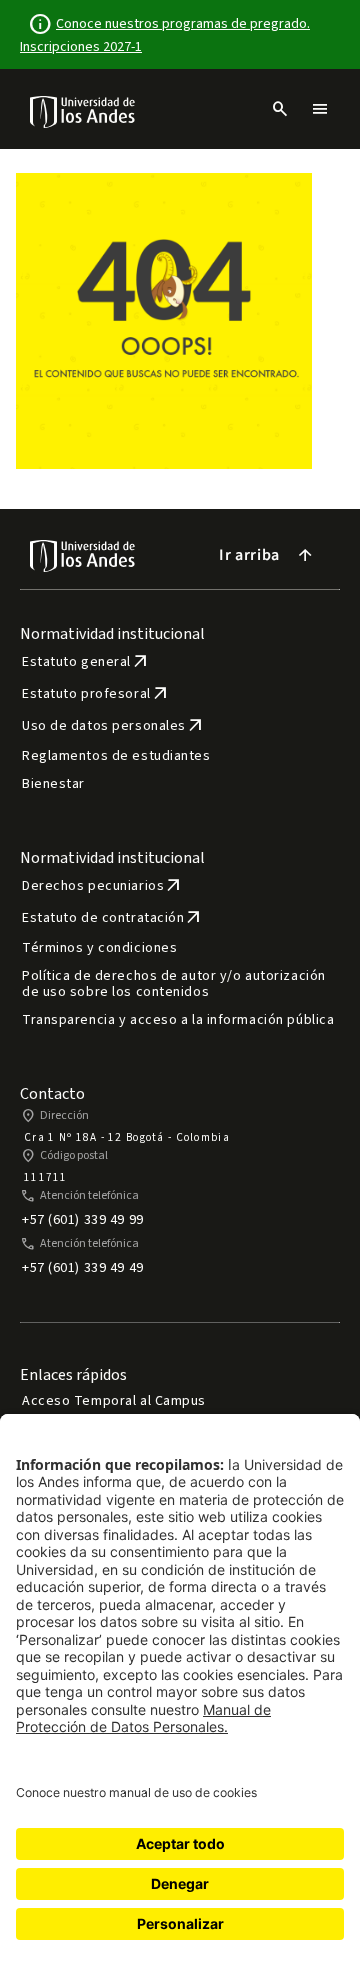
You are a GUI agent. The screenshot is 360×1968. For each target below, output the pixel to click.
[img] (83, 111)
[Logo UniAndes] (83, 111)
